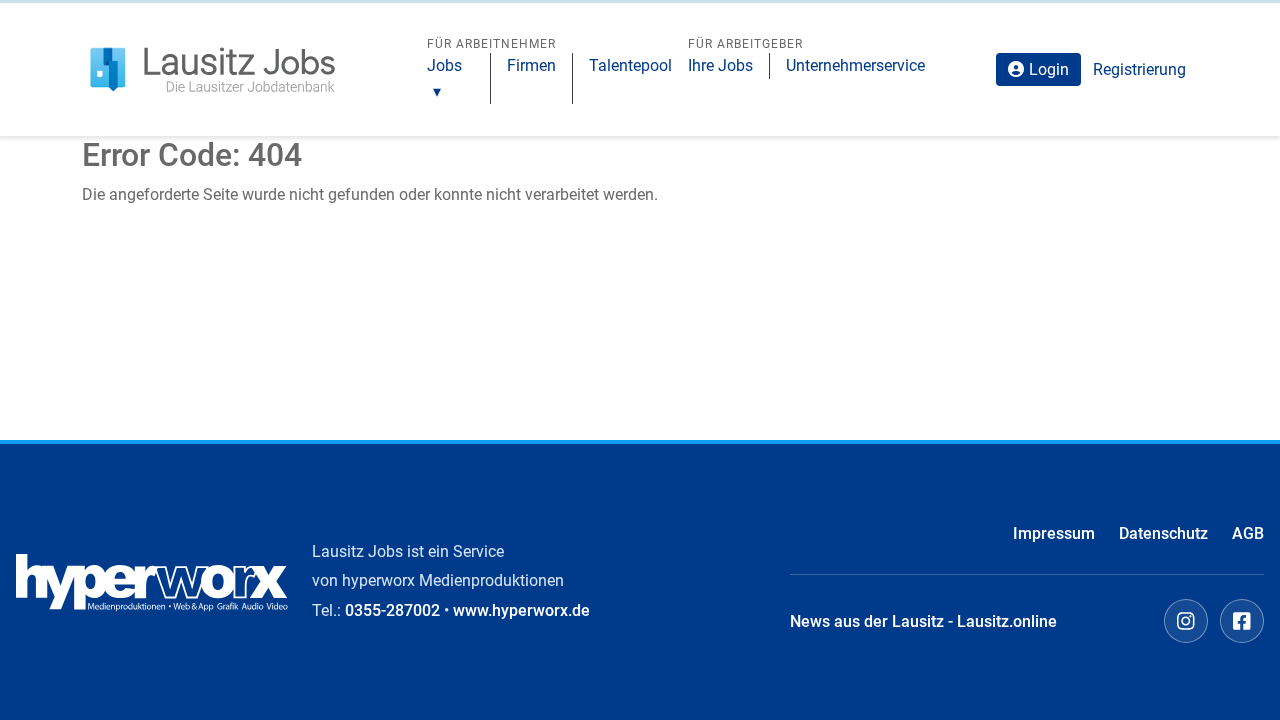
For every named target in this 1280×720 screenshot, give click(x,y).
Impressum (1054, 533)
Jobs (444, 65)
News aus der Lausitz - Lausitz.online (923, 621)
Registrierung (1139, 69)
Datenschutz (1163, 533)
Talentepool (630, 65)
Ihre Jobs (720, 65)
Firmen (531, 65)
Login (1049, 69)
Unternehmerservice (855, 65)
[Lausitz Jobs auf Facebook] (1242, 621)
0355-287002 (392, 610)
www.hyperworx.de (521, 610)
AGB (1248, 533)
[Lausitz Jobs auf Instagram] (1186, 621)
